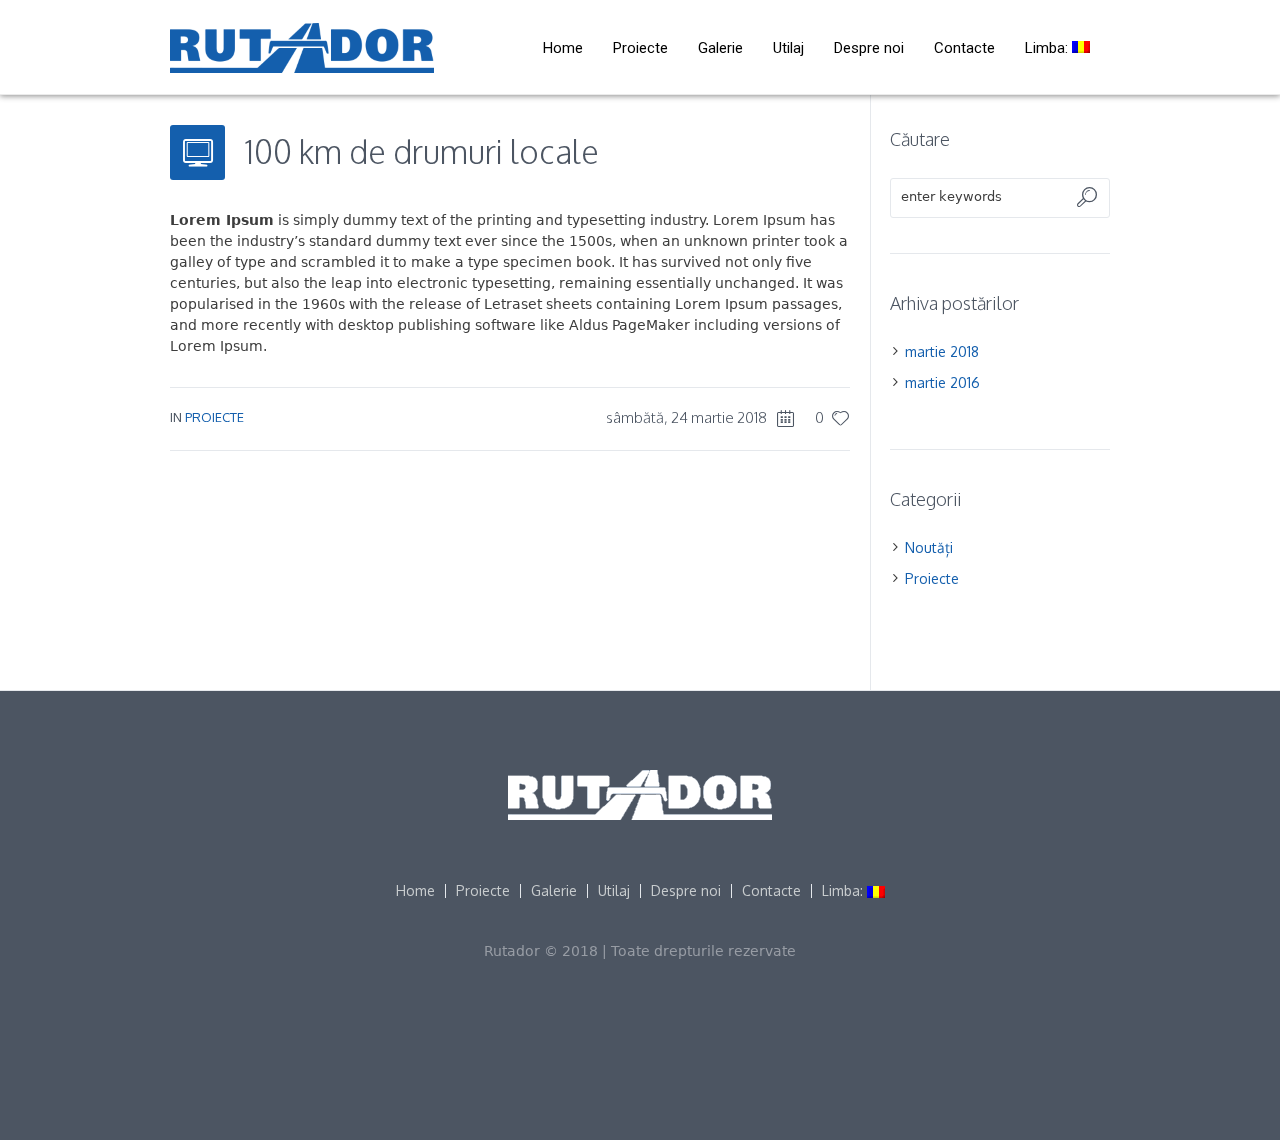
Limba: (844, 891)
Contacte (771, 891)
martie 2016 (942, 382)
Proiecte (214, 417)
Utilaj (614, 891)
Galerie (554, 891)
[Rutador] (640, 795)
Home (415, 891)
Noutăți (929, 547)
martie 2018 (942, 351)
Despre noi (686, 891)
